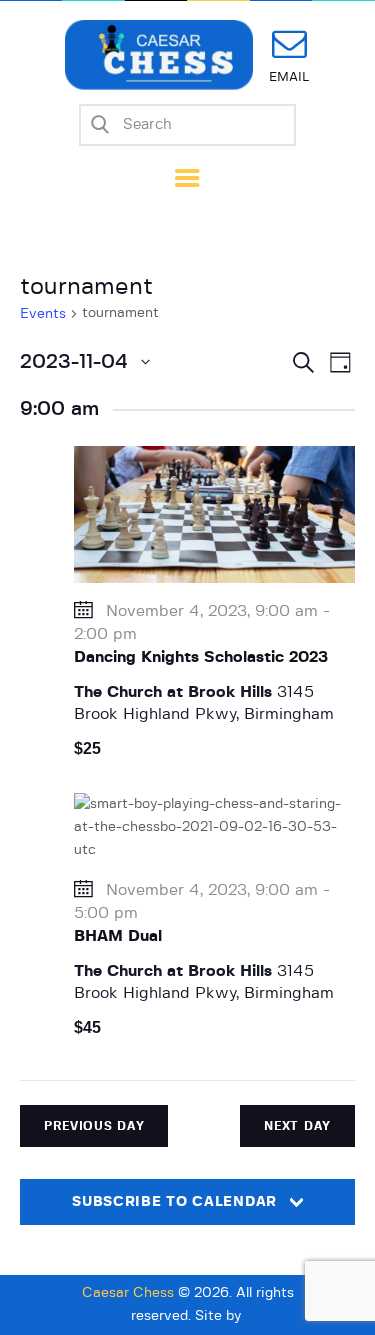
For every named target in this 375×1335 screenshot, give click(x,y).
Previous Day (94, 1126)
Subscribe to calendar (174, 1202)
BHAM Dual (118, 936)
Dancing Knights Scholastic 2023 (201, 657)
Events (43, 314)
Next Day (297, 1126)
